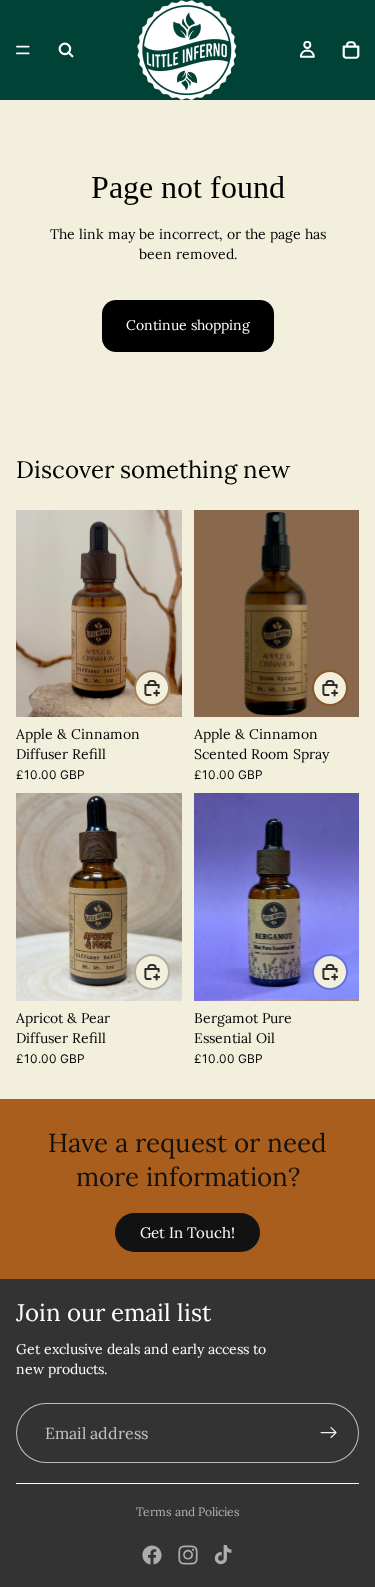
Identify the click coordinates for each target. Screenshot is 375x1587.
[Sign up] (329, 1433)
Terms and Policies (188, 1511)
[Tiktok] (223, 1555)
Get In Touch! (187, 1232)
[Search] (66, 50)
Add (347, 687)
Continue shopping (188, 325)
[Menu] (23, 50)
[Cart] (351, 50)
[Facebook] (152, 1555)
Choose (169, 687)
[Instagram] (188, 1555)
